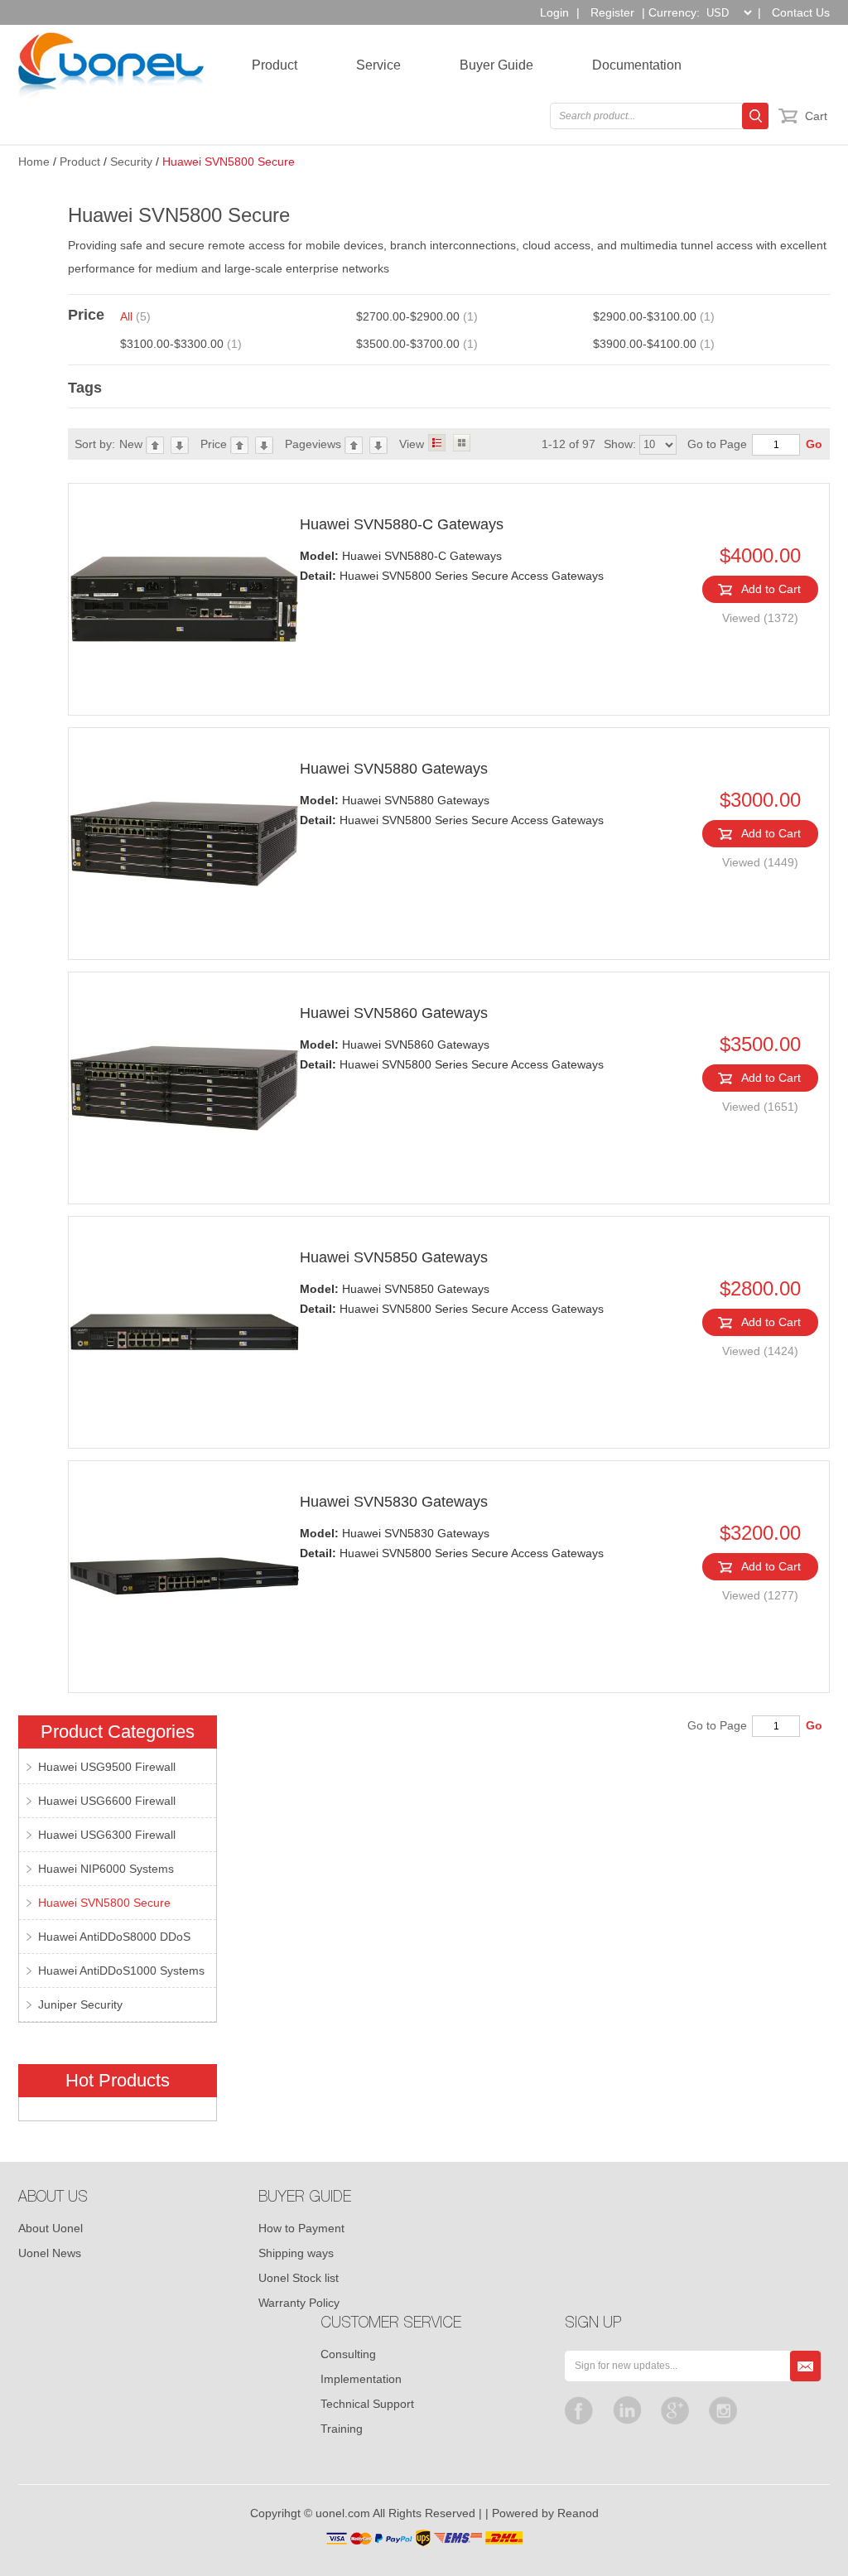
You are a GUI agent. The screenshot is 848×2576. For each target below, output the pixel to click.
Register (612, 12)
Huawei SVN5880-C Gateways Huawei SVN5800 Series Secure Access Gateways (452, 566)
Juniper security (80, 2004)
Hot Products (118, 2080)
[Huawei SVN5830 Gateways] (184, 1577)
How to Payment (301, 2228)
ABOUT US (53, 2198)
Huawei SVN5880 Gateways (394, 769)
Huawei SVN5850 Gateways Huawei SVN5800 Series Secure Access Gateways (452, 1299)
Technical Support (367, 2404)
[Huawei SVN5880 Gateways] (184, 844)
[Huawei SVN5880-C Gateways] (184, 599)
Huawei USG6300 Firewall (107, 1835)
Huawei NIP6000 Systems (106, 1869)
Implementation (361, 2379)
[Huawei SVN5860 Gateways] (184, 1088)
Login (554, 12)
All (135, 316)
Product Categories (118, 1732)
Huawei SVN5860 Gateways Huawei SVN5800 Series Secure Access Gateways (452, 1054)
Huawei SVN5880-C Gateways (402, 524)
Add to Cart (771, 589)
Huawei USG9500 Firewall (107, 1767)
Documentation (637, 65)
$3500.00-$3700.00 (417, 344)
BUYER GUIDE (305, 2198)
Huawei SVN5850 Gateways (394, 1257)
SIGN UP (593, 2324)
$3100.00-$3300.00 (181, 344)
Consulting (348, 2354)
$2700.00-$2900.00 (417, 316)
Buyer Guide (496, 65)
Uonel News (50, 2253)
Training (342, 2429)
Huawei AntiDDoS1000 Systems (121, 1971)
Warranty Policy (299, 2303)
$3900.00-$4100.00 (654, 344)
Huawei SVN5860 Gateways (394, 1013)
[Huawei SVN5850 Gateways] (184, 1332)
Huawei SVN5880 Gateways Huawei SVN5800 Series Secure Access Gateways (452, 810)
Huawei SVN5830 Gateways (394, 1502)
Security (131, 162)
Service (378, 65)
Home (34, 162)
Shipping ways (296, 2253)
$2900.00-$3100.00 (654, 316)
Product (275, 65)
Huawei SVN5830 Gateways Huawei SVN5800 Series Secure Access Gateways (452, 1543)
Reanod (578, 2513)
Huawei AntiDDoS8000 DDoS (114, 1937)
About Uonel (51, 2228)
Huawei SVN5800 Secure (229, 162)
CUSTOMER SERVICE (391, 2324)
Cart (816, 116)
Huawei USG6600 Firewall (107, 1801)
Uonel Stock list (299, 2278)
